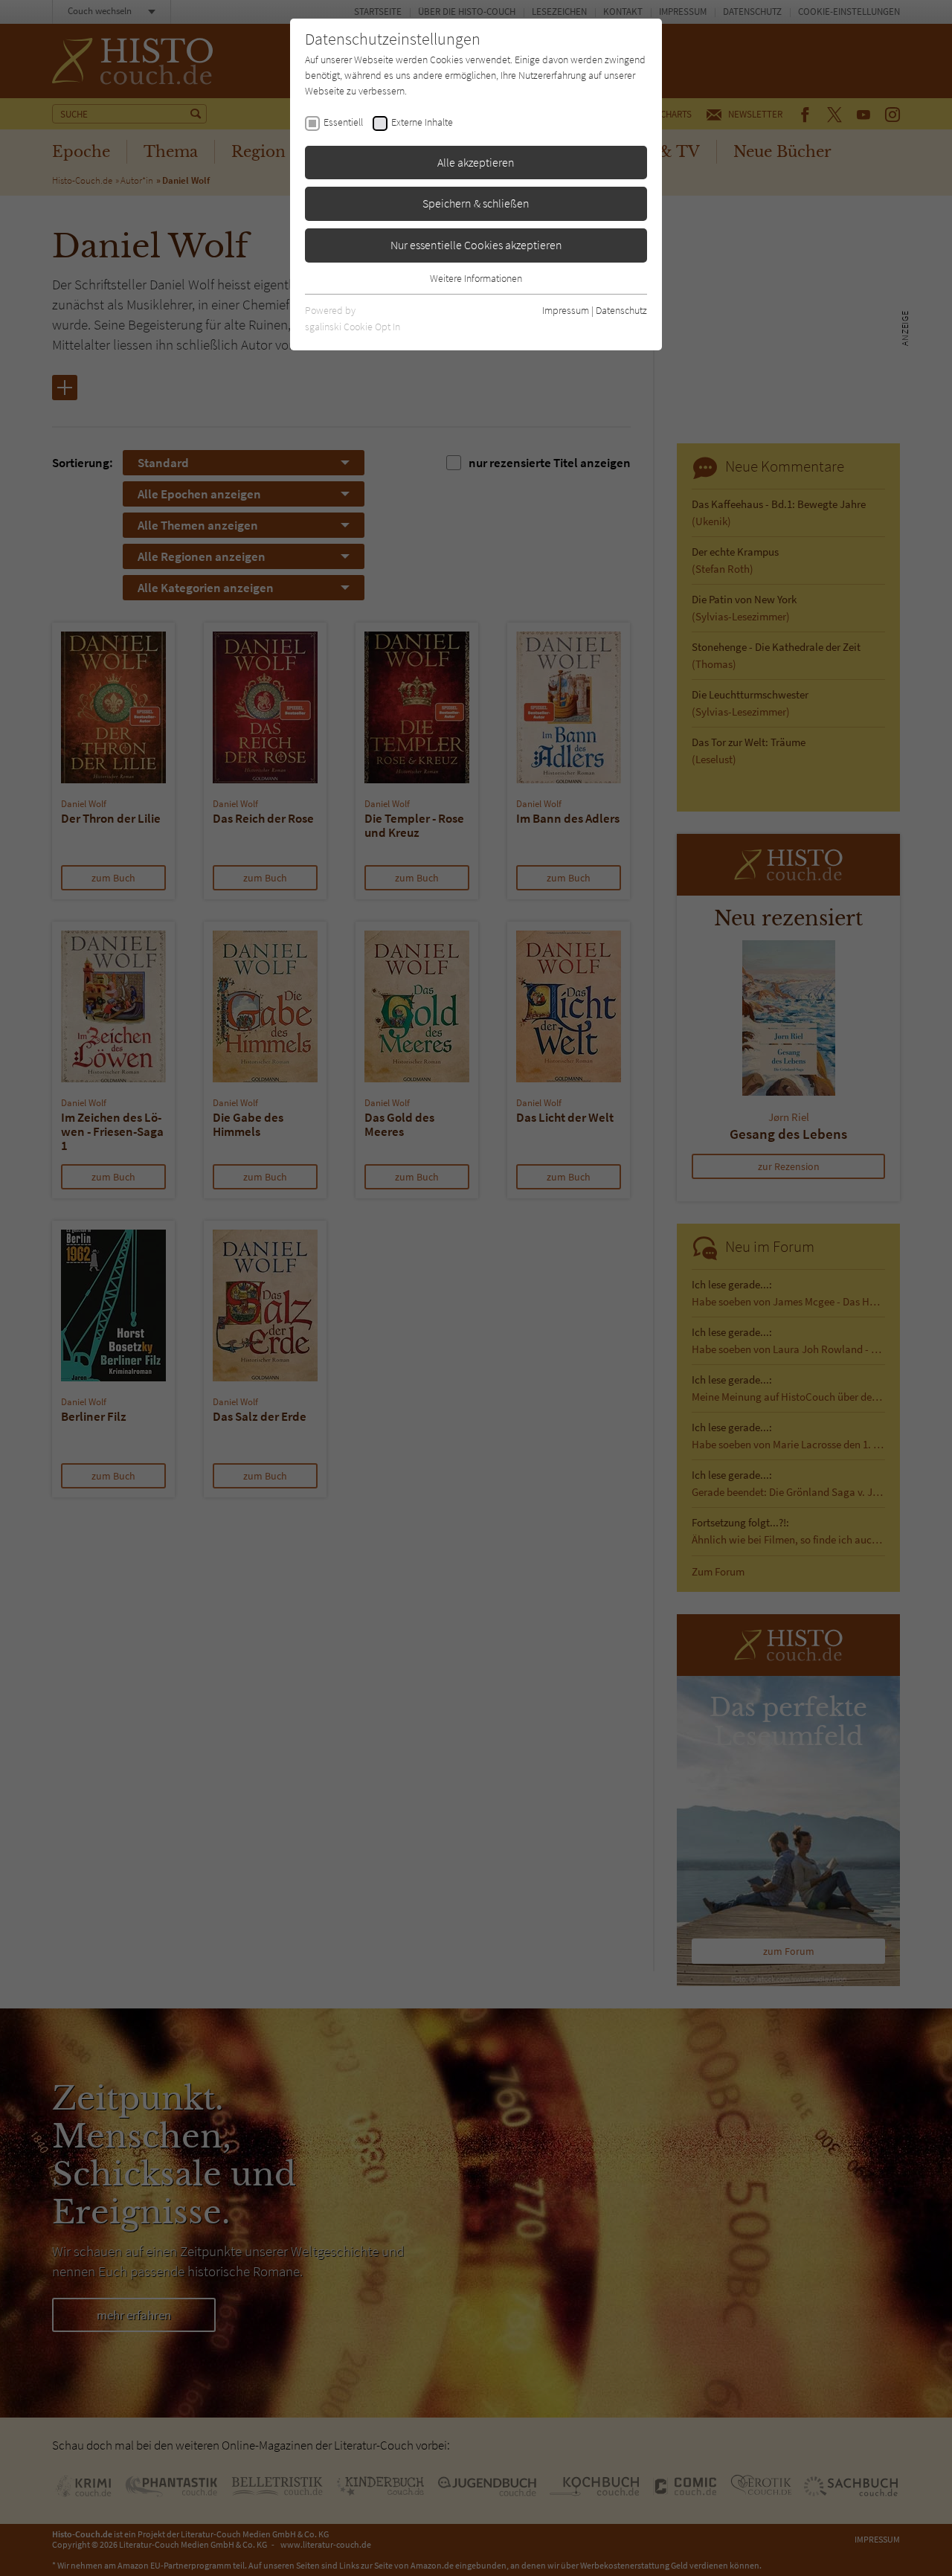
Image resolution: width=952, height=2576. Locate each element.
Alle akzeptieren (476, 162)
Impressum (566, 310)
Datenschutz (621, 310)
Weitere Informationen (476, 278)
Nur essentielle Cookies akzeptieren (476, 245)
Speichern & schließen (476, 203)
